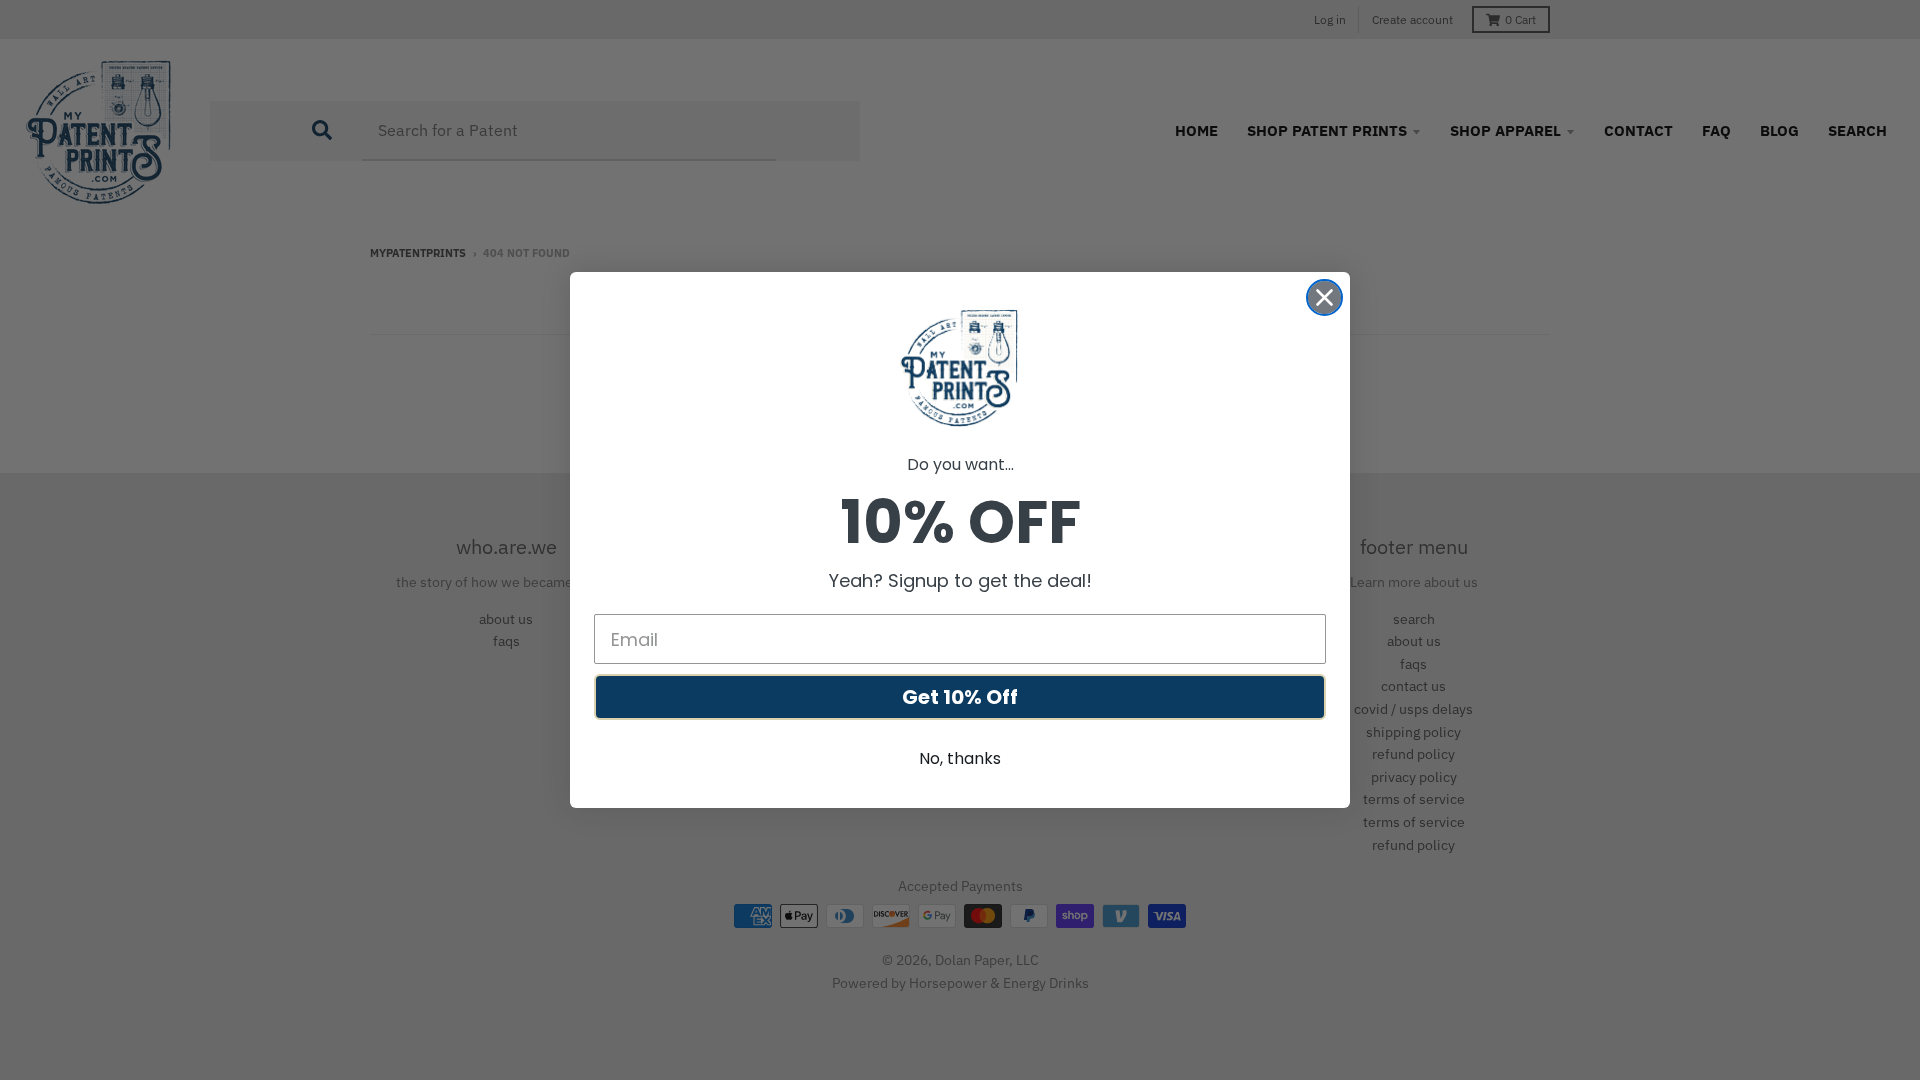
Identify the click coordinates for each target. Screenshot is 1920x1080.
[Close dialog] (1324, 297)
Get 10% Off (960, 697)
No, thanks (960, 758)
